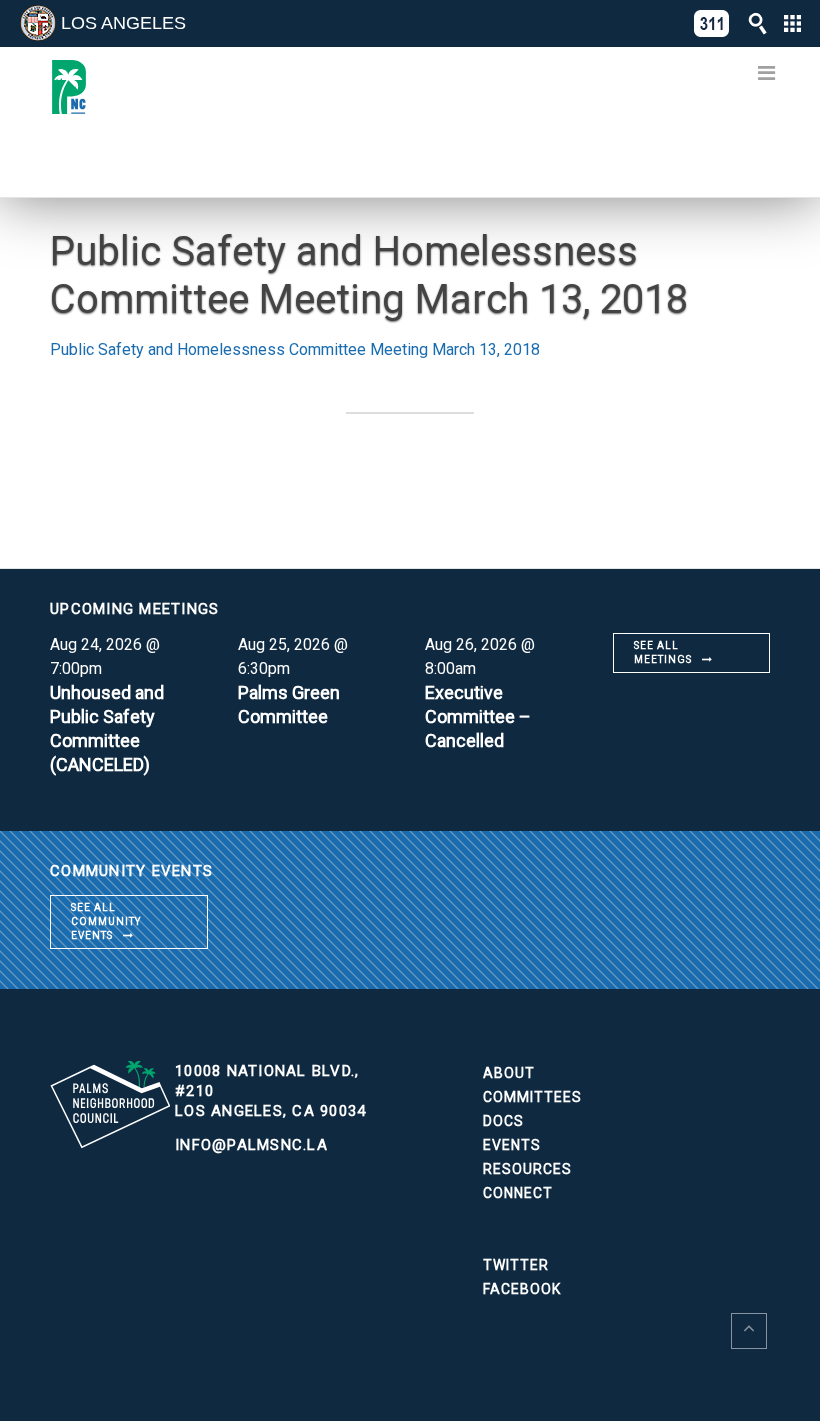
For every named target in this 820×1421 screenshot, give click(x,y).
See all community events (106, 921)
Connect (518, 1193)
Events (512, 1145)
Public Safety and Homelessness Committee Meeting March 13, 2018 (295, 349)
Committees (532, 1097)
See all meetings (663, 652)
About (509, 1073)
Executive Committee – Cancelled (478, 716)
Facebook (522, 1289)
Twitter (516, 1265)
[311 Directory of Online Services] (712, 23)
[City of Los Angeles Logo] (38, 23)
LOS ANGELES (123, 23)
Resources (527, 1169)
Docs (503, 1121)
